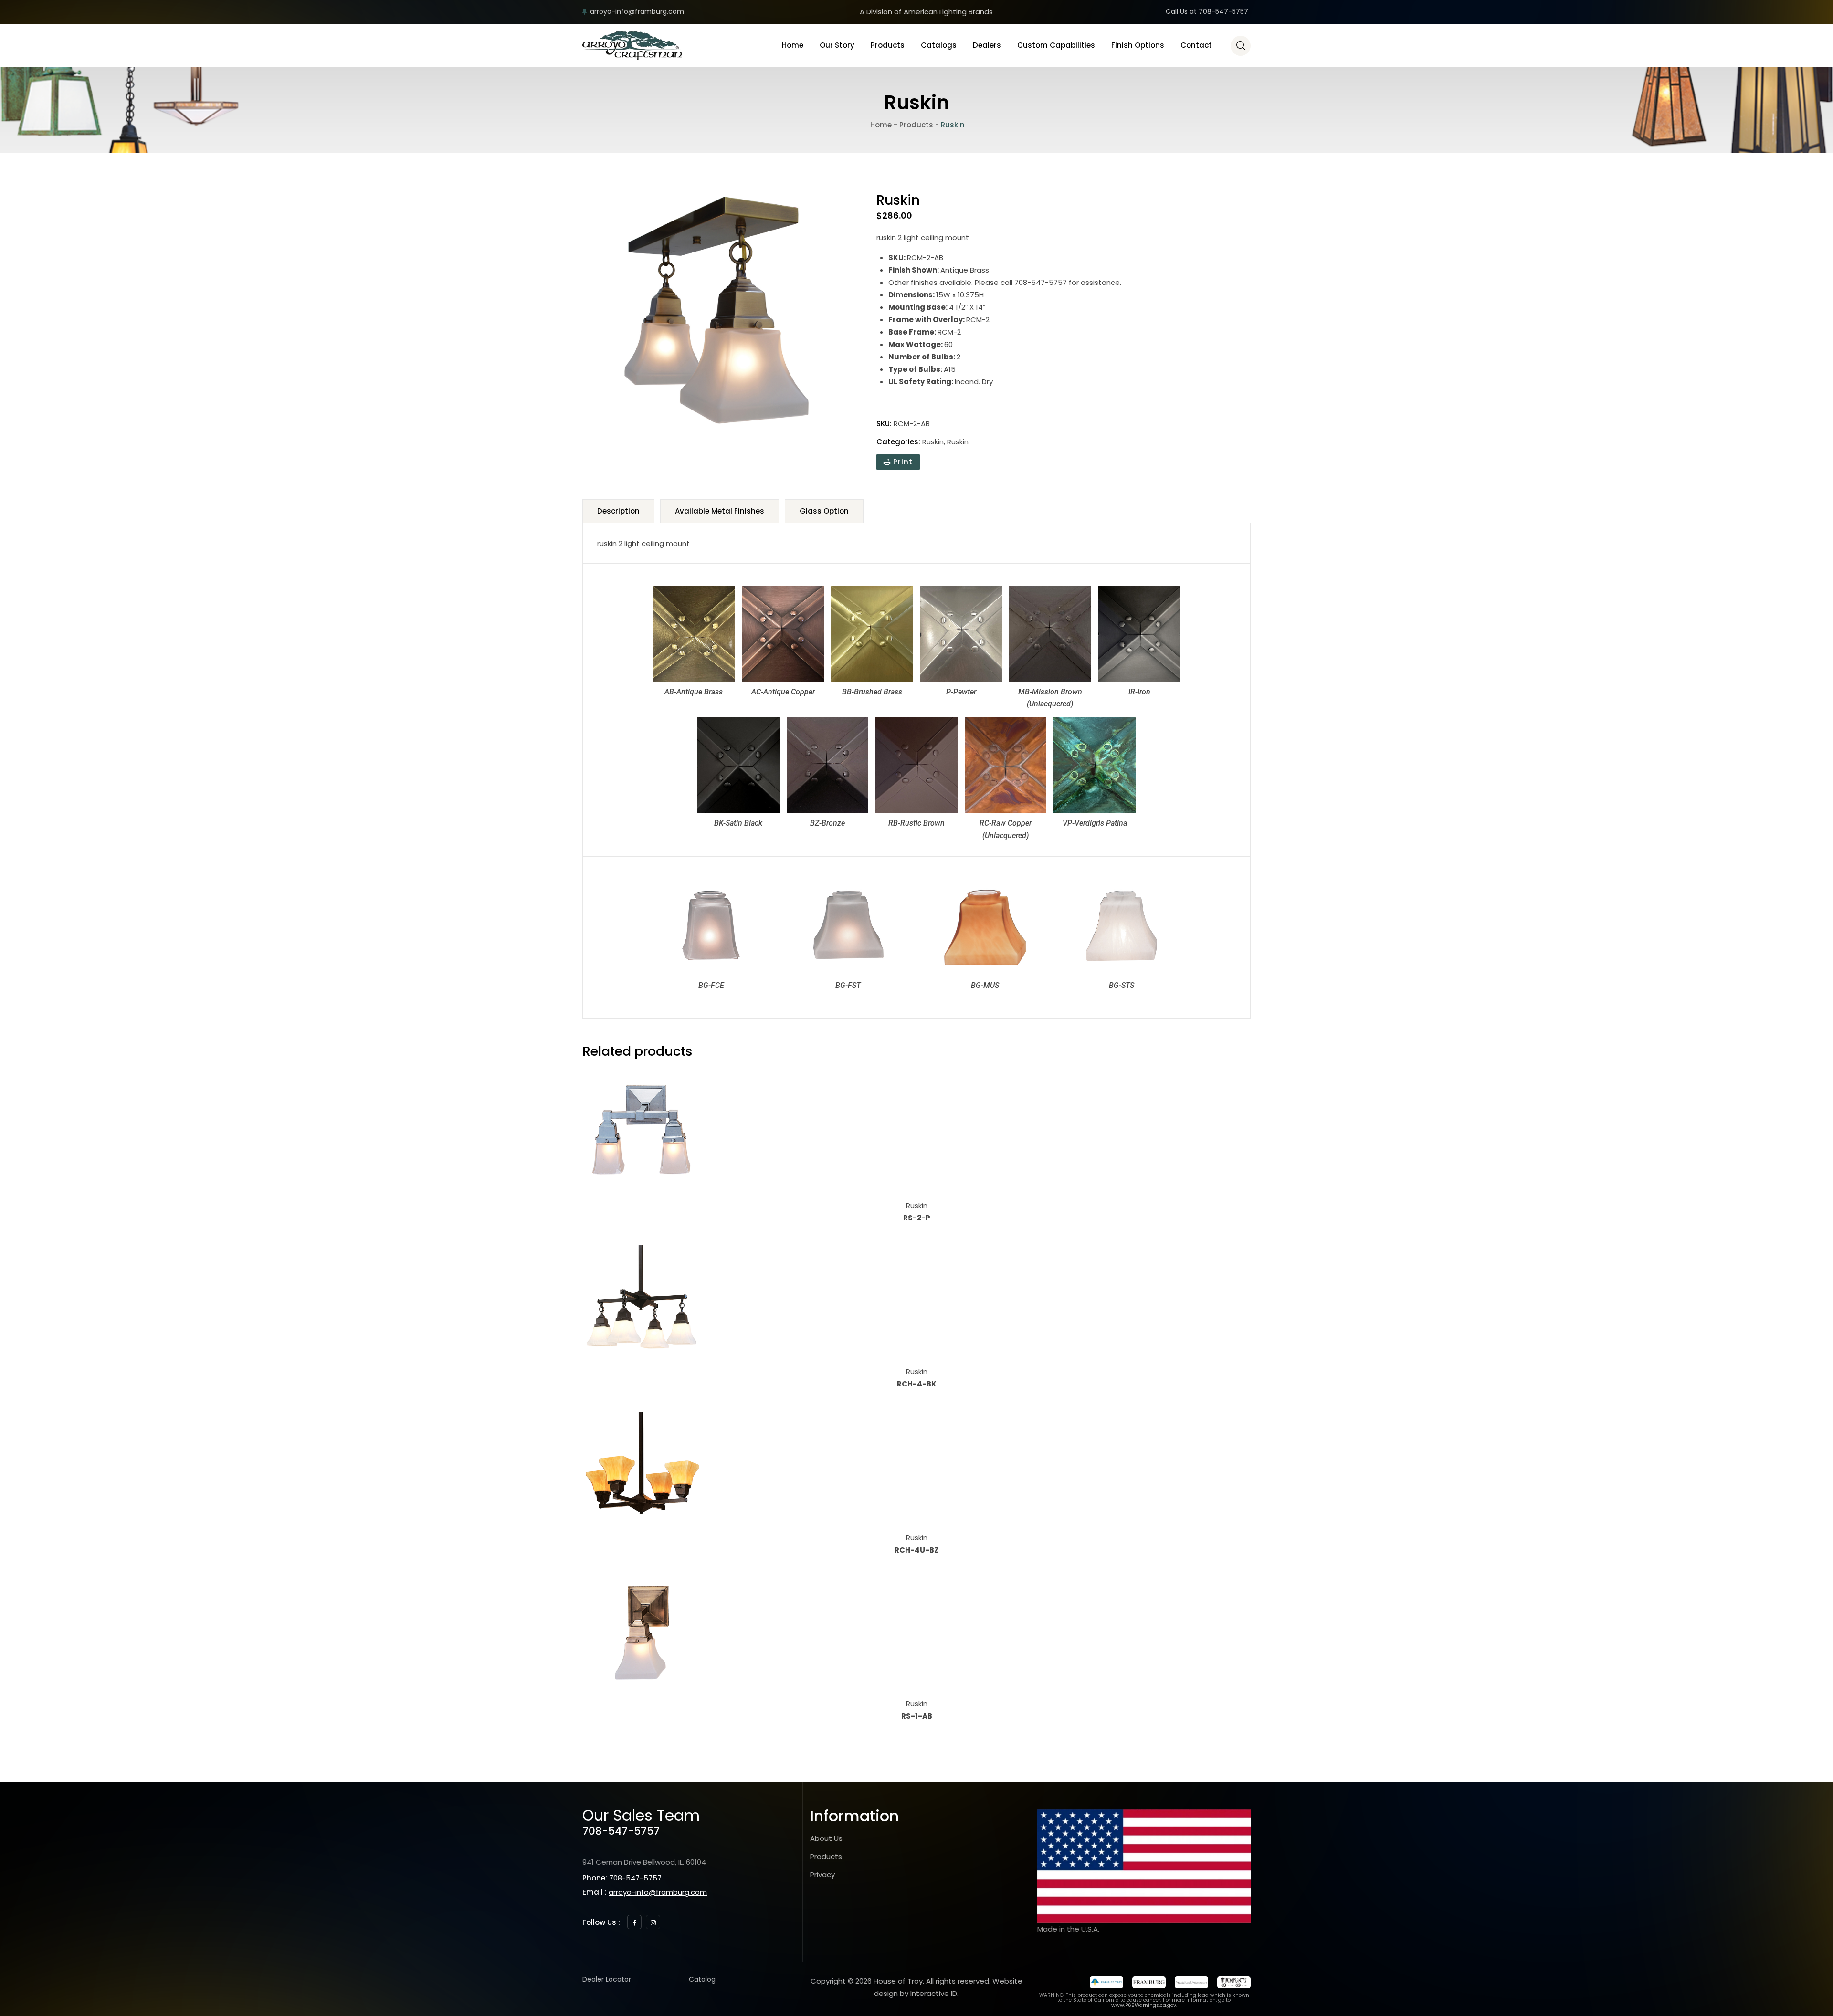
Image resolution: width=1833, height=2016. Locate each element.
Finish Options (1138, 45)
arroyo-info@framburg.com (637, 11)
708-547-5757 (621, 1831)
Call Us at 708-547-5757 (1207, 11)
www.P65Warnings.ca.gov (1144, 2005)
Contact (1196, 45)
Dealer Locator (607, 1979)
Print (902, 462)
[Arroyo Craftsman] (632, 45)
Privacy (822, 1874)
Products (888, 45)
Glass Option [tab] (824, 511)
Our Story (837, 45)
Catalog (702, 1979)
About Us (826, 1838)
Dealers (987, 45)
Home (793, 45)
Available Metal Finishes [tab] (720, 511)
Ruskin (933, 442)
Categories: (898, 442)
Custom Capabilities (1056, 45)
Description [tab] (618, 511)
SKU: (884, 424)
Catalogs (939, 45)
